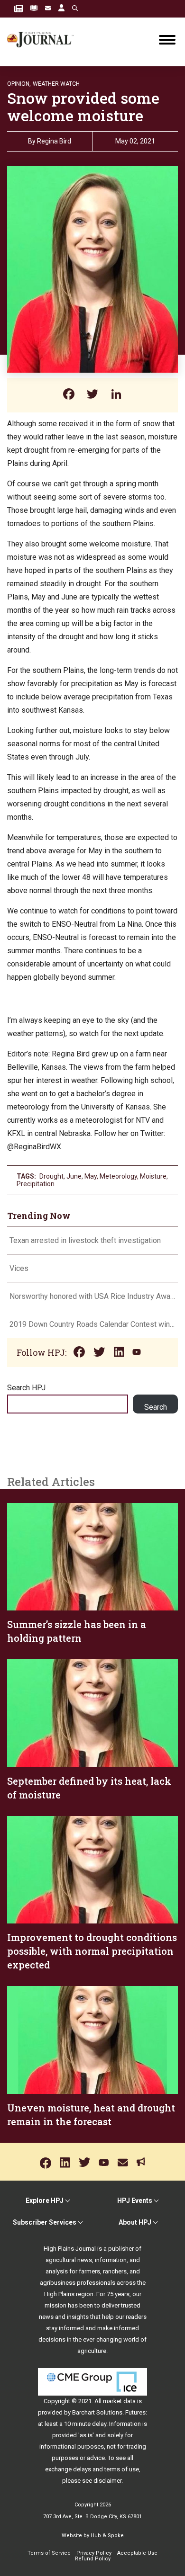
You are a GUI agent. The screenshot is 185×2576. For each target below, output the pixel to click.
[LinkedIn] (116, 395)
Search (156, 1407)
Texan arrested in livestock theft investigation (85, 1240)
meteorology (118, 1176)
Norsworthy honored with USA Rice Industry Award (92, 1296)
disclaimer (107, 2481)
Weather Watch (56, 84)
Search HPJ (26, 1388)
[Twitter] (92, 395)
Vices (19, 1268)
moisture (153, 1176)
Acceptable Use (137, 2553)
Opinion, (19, 84)
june (74, 1176)
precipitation (36, 1184)
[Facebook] (69, 395)
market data (119, 2401)
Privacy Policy (94, 2553)
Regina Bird (54, 141)
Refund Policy (93, 2559)
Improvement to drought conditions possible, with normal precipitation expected (92, 1951)
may (91, 1176)
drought (51, 1176)
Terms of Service (49, 2553)
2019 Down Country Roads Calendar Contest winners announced (92, 1324)
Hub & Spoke (107, 2536)
